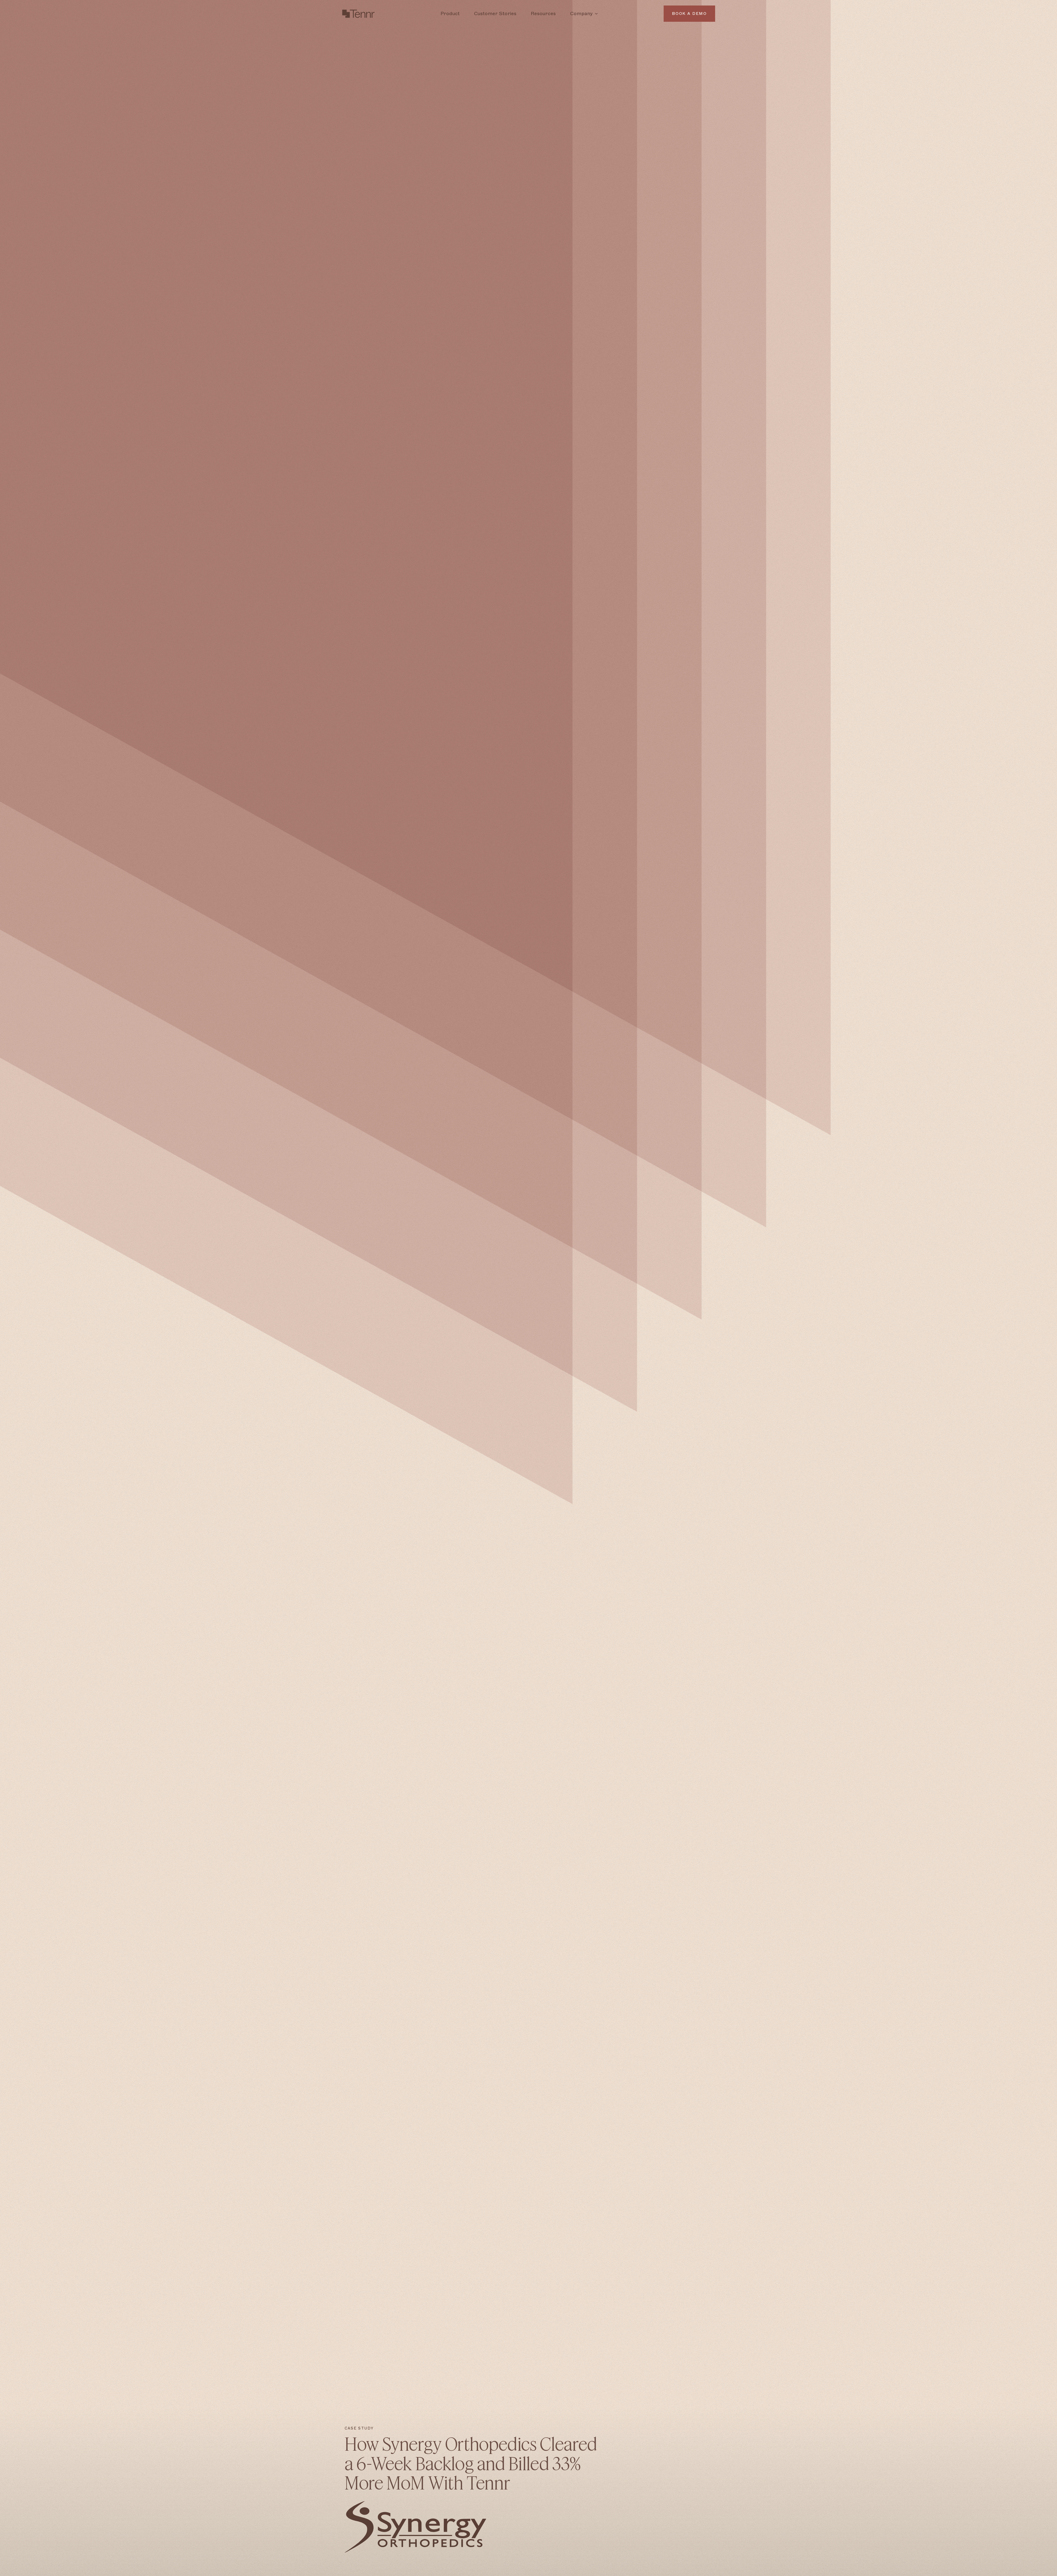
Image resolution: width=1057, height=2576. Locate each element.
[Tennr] (358, 14)
